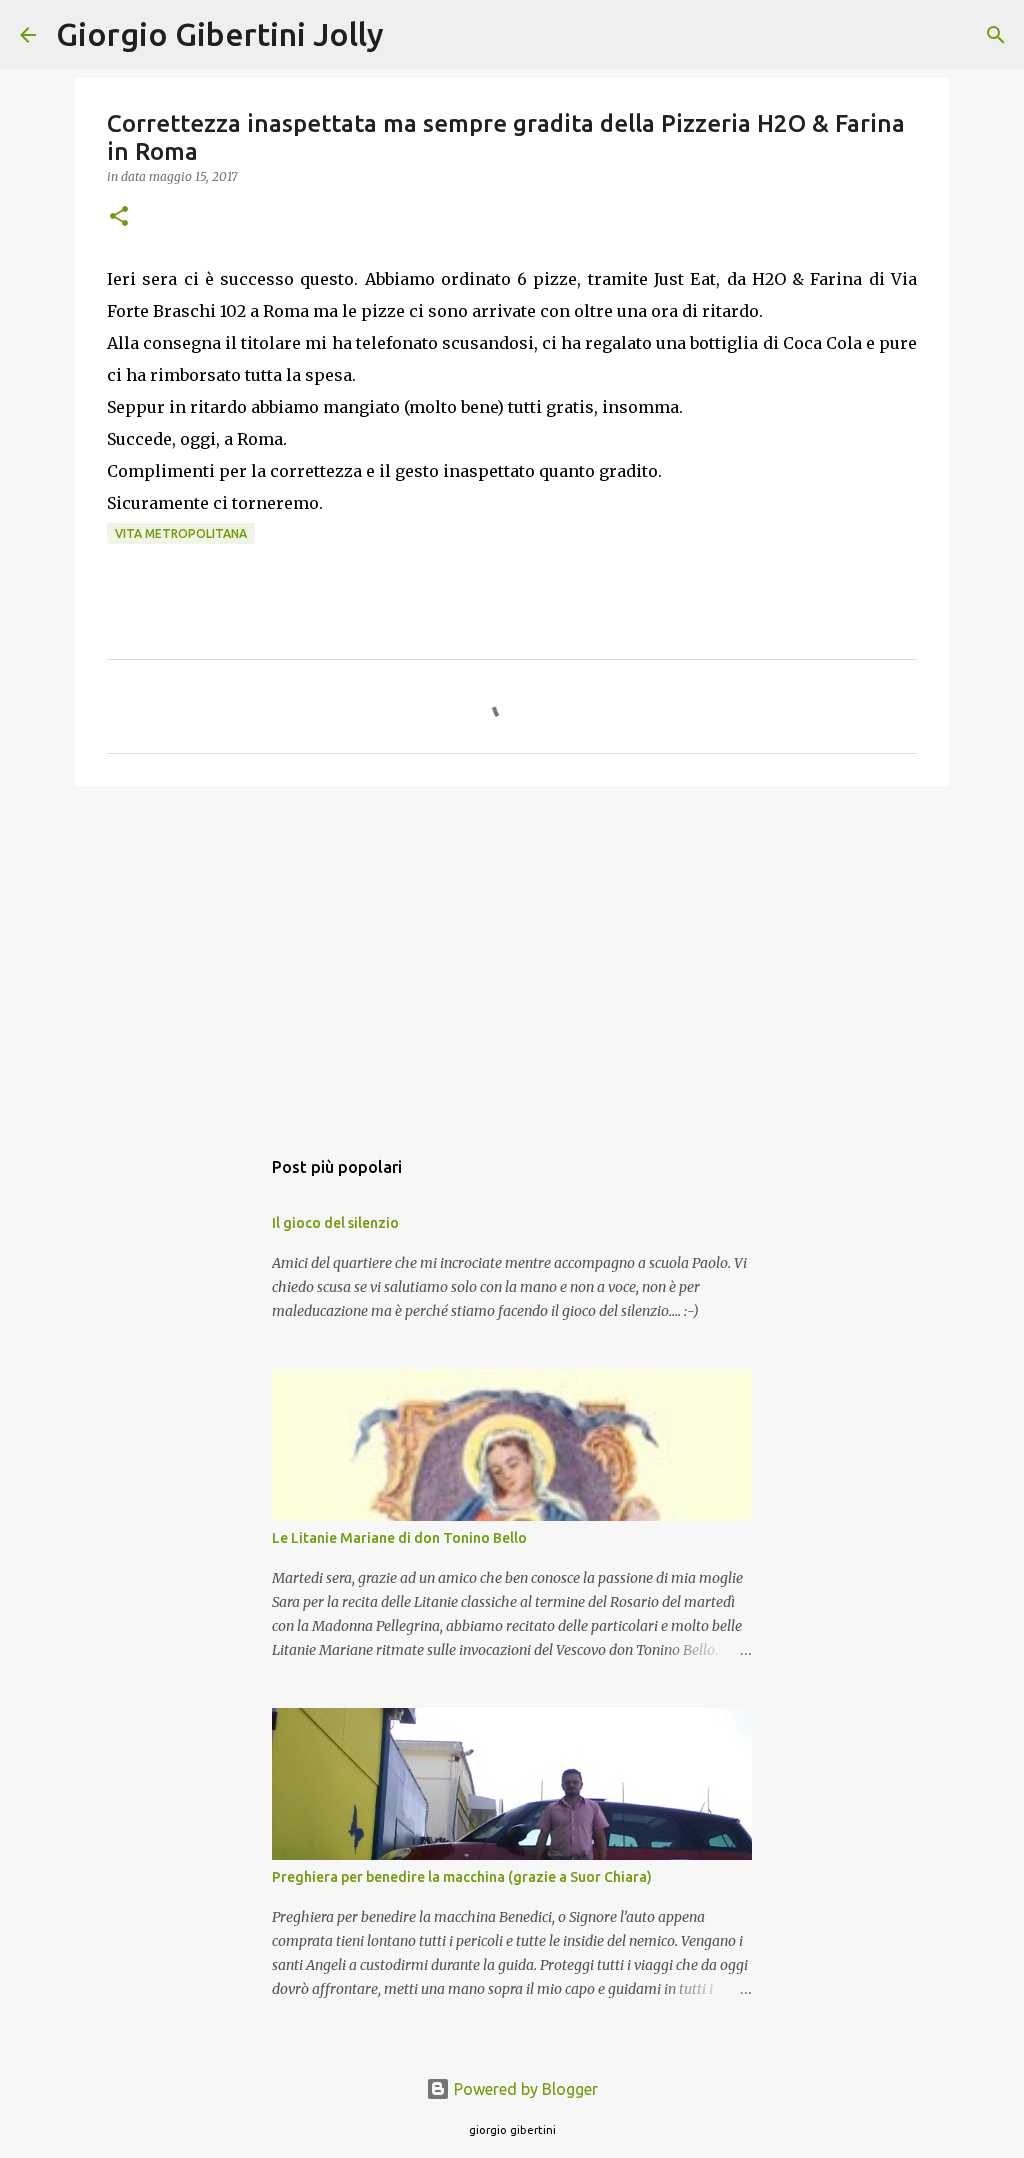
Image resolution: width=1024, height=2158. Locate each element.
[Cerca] (412, 35)
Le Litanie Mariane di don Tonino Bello (399, 1538)
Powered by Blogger (524, 2089)
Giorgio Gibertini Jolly (220, 34)
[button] (119, 217)
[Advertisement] (512, 956)
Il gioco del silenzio (335, 1223)
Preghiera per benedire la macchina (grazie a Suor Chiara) (462, 1877)
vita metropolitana (181, 533)
